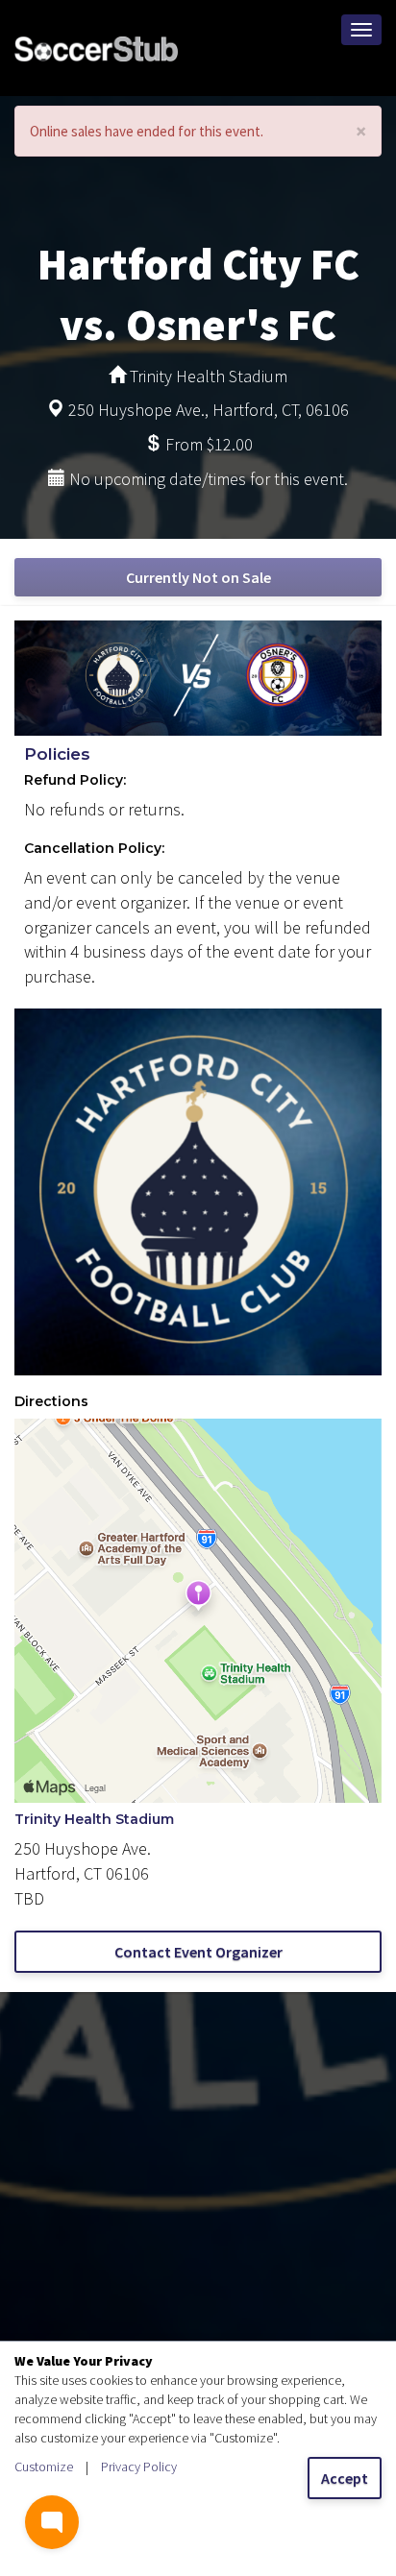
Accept (345, 2478)
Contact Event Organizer (198, 1952)
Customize (44, 2467)
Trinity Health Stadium (94, 1819)
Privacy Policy (139, 2467)
